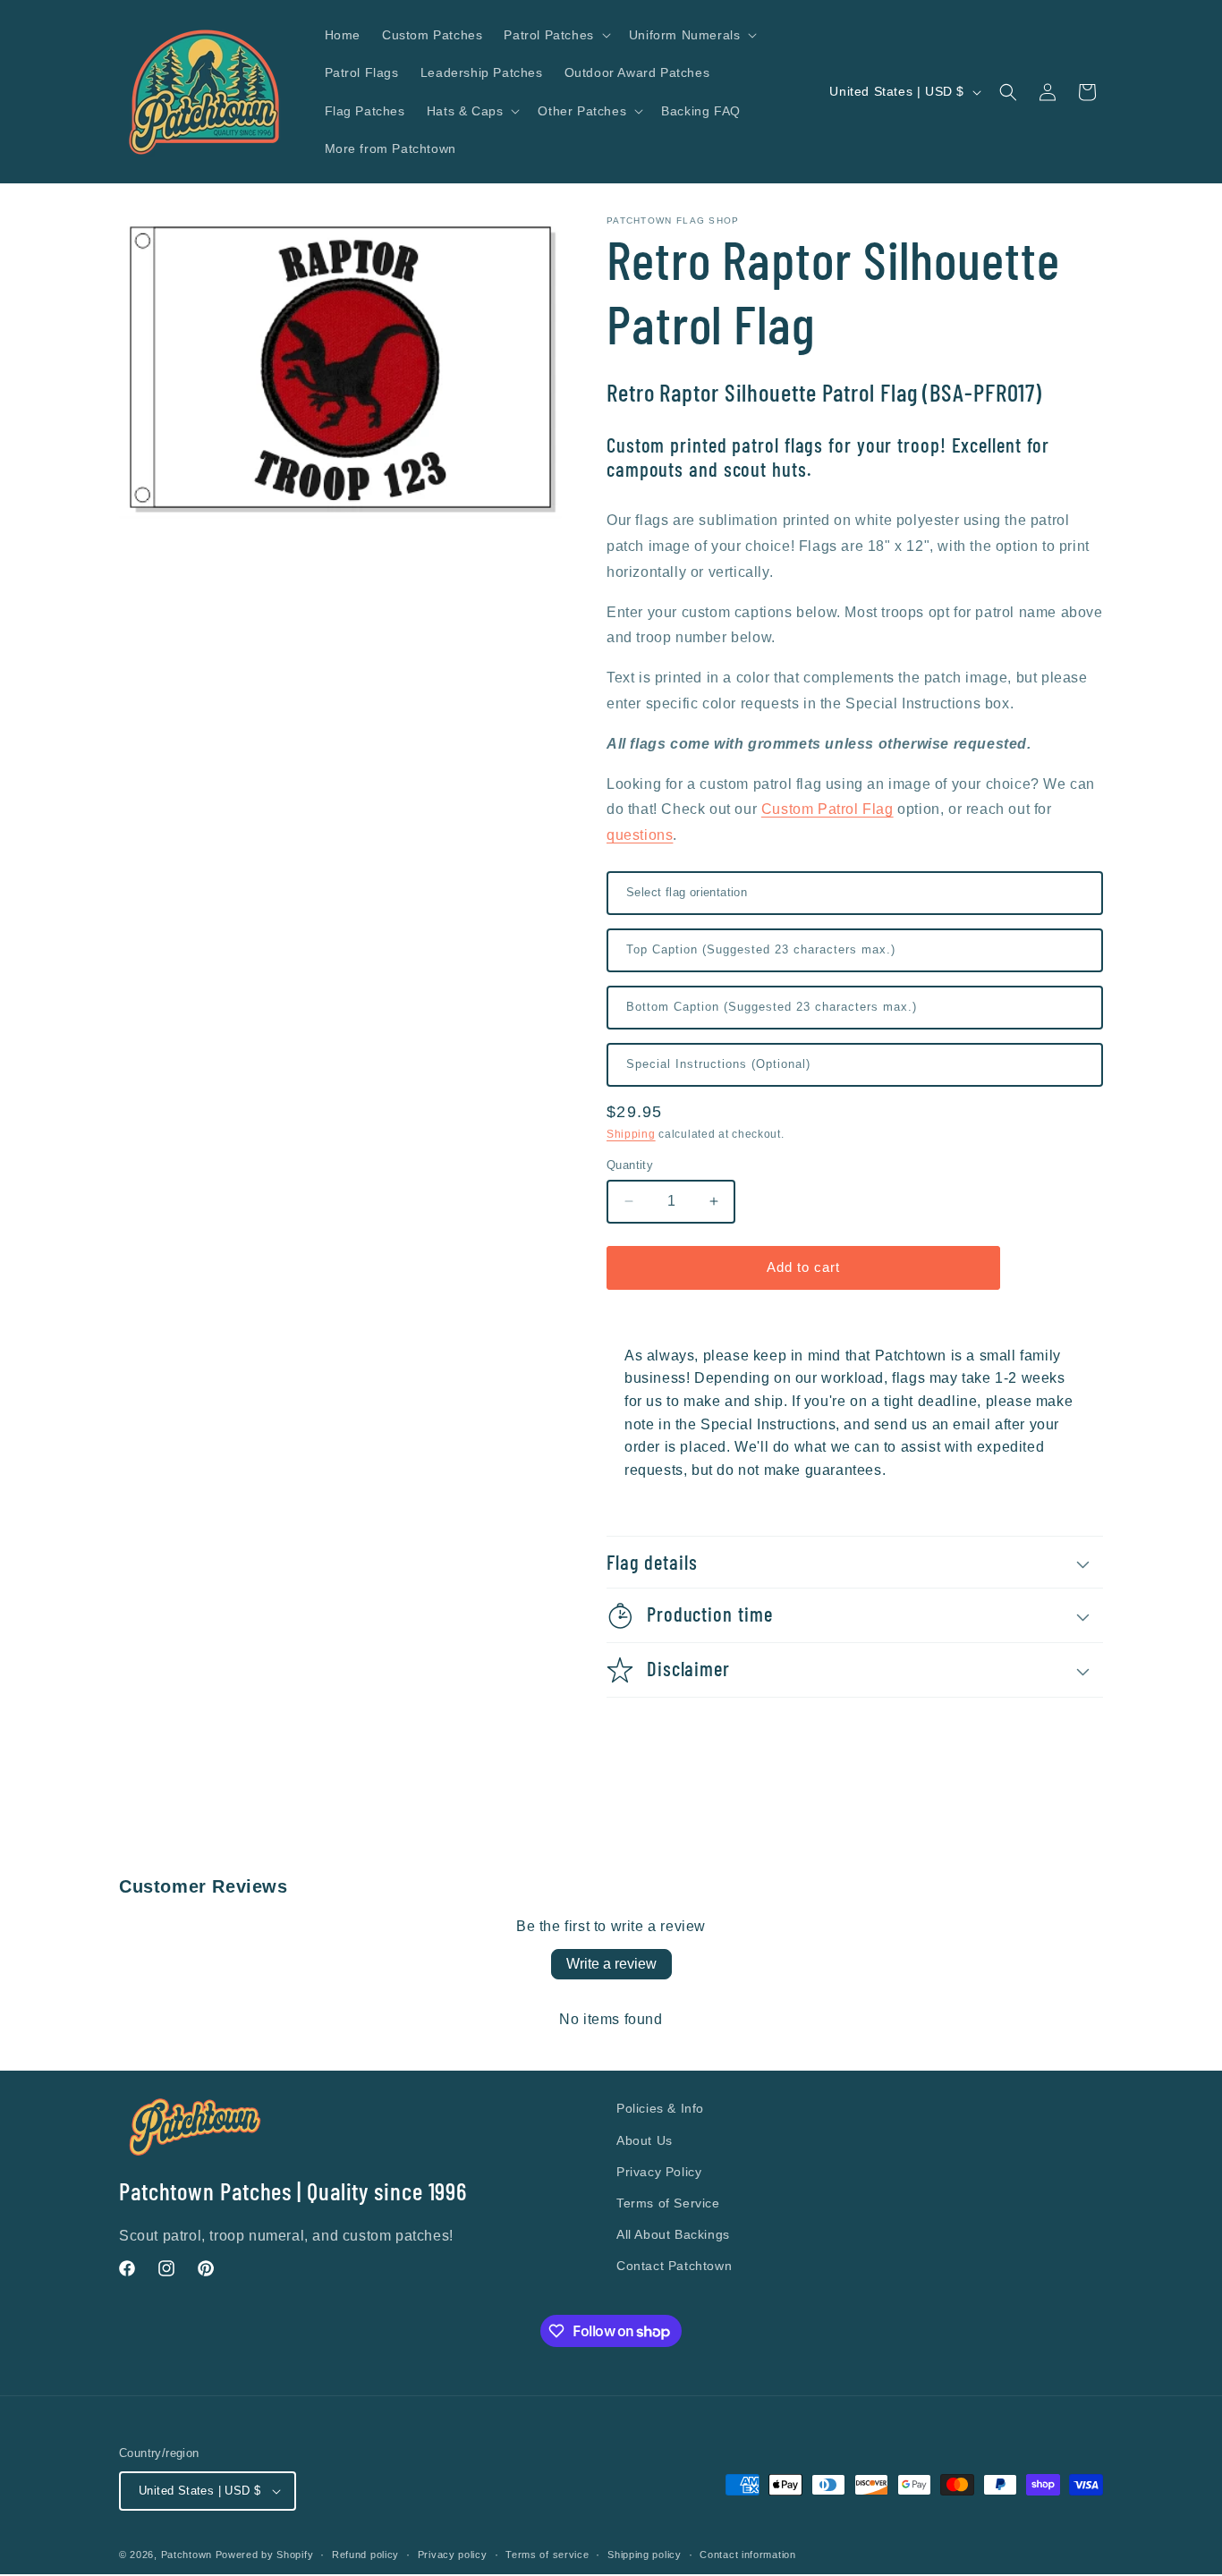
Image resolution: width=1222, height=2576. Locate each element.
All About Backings (673, 2234)
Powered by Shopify (265, 2555)
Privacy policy (453, 2555)
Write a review (611, 1964)
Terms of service (547, 2555)
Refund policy (365, 2555)
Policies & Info (660, 2108)
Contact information (747, 2555)
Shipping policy (645, 2555)
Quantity (630, 1165)
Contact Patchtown (674, 2266)
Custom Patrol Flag (827, 809)
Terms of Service (668, 2203)
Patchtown (187, 2555)
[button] (555, 35)
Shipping (631, 1134)
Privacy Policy (659, 2172)
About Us (645, 2140)
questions (640, 835)
